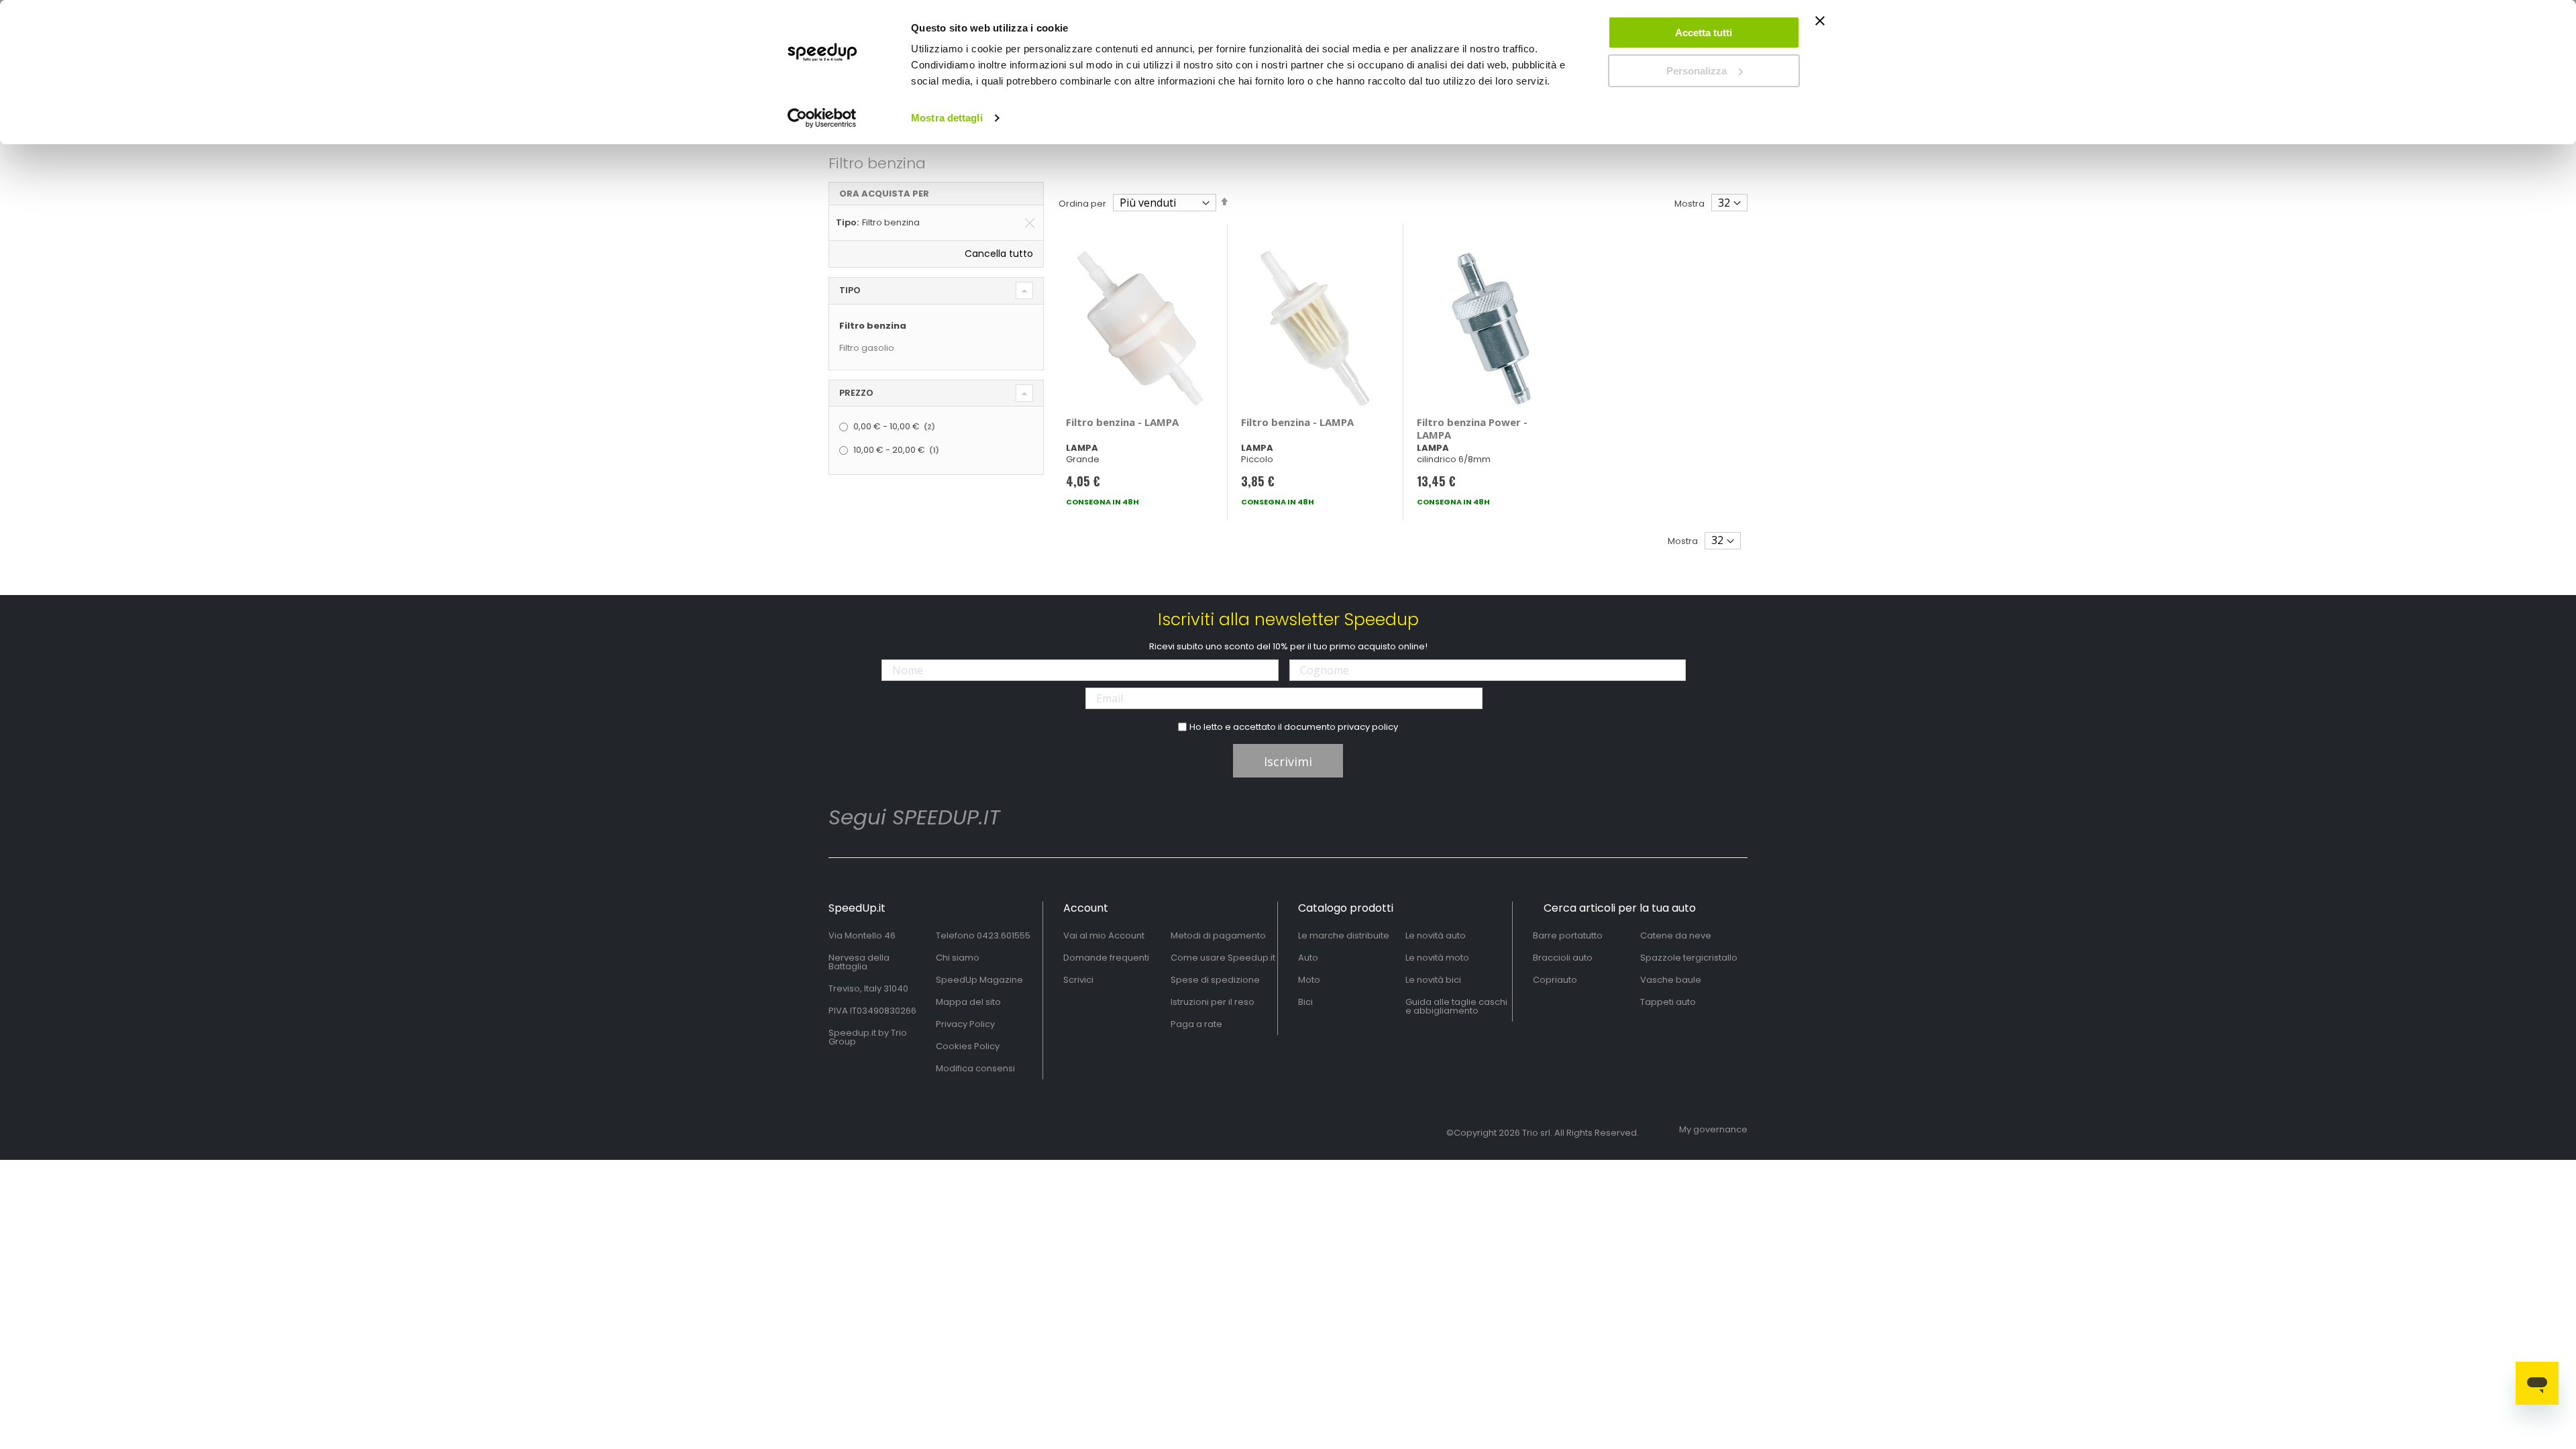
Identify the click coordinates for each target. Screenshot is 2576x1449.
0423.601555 (1004, 935)
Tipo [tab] (850, 290)
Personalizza (1697, 71)
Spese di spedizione (1215, 980)
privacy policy (1368, 727)
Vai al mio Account (1104, 935)
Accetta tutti (1704, 33)
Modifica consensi (975, 1068)
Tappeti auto (1668, 1002)
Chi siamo (958, 958)
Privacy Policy (965, 1024)
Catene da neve (1676, 935)
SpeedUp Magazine (979, 980)
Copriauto (1555, 980)
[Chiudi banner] (1820, 27)
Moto (1309, 980)
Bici (1305, 1002)
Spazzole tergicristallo (1689, 958)
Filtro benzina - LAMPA (1122, 422)
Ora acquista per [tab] (884, 194)
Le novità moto (1437, 958)
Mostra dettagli (947, 118)
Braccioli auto (1563, 958)
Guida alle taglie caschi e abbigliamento (1456, 1006)
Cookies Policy (968, 1046)
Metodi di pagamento (1218, 935)
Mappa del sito (968, 1002)
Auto (1308, 958)
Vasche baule (1671, 980)
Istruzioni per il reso (1213, 1002)
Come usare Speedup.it (1223, 958)
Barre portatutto (1568, 935)
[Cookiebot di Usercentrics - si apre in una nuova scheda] (822, 118)
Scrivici (1078, 980)
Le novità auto (1436, 935)
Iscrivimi (1288, 761)
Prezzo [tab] (856, 393)
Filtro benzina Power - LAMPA (1472, 428)
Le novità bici (1433, 980)
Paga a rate (1196, 1024)
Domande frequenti (1106, 958)
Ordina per (1082, 204)
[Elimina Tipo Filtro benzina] (1030, 223)
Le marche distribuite (1344, 935)
